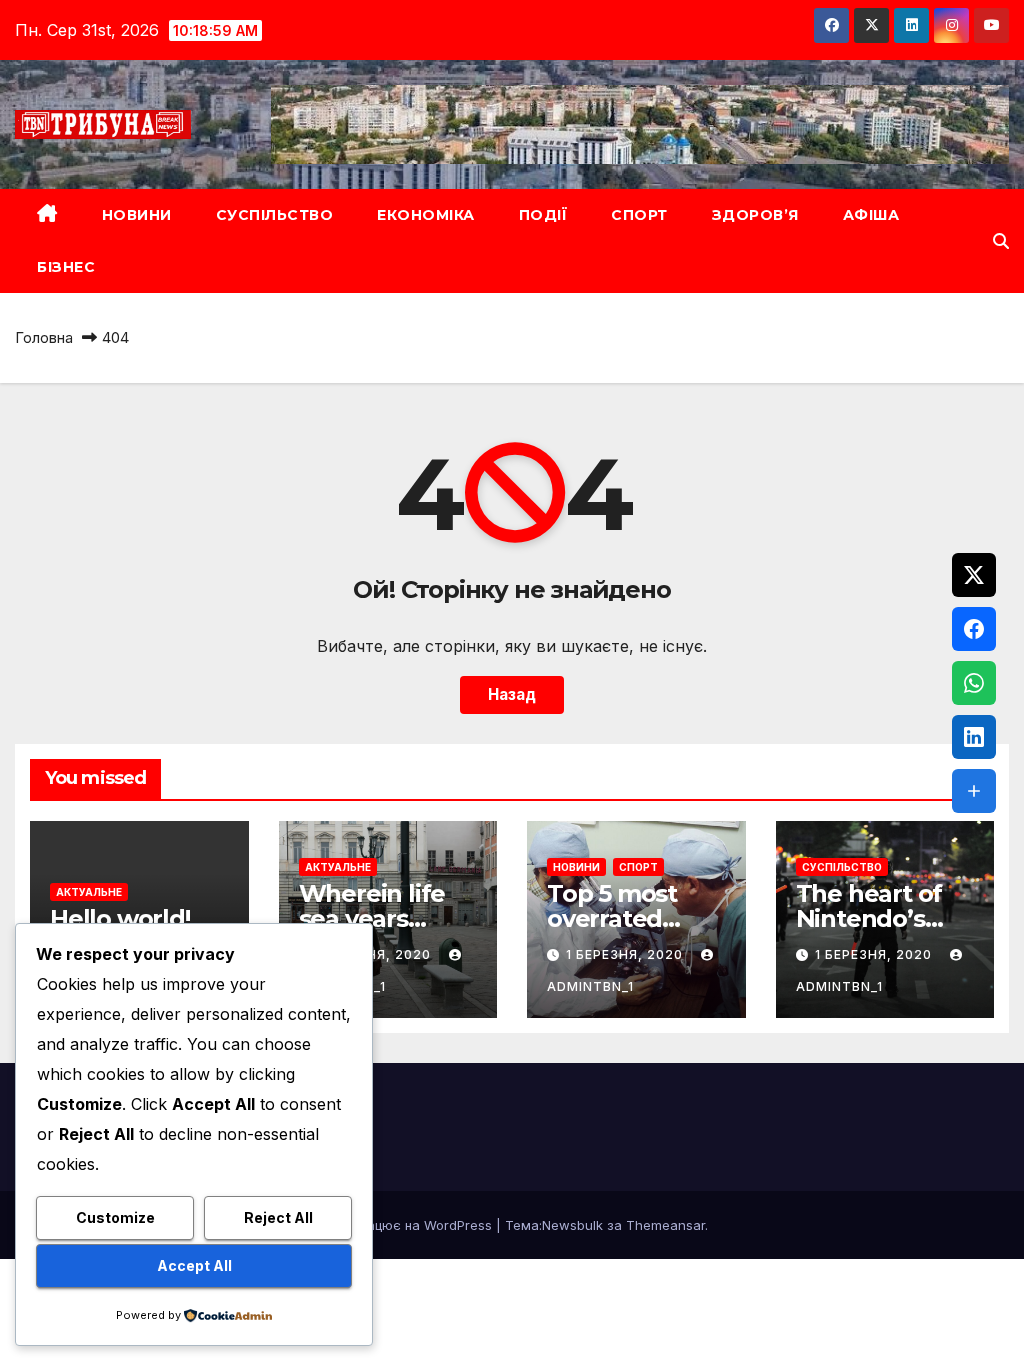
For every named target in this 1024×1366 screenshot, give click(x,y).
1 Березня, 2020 (626, 954)
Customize (115, 1217)
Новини (137, 215)
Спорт (639, 215)
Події (543, 215)
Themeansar (665, 1225)
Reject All (278, 1217)
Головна (44, 337)
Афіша (871, 215)
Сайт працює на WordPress (406, 1225)
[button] (1001, 241)
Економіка (426, 215)
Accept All (194, 1265)
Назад (512, 694)
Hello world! (120, 918)
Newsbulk (572, 1225)
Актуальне (89, 892)
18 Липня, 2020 (376, 954)
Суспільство (275, 215)
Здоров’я (755, 215)
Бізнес (66, 267)
